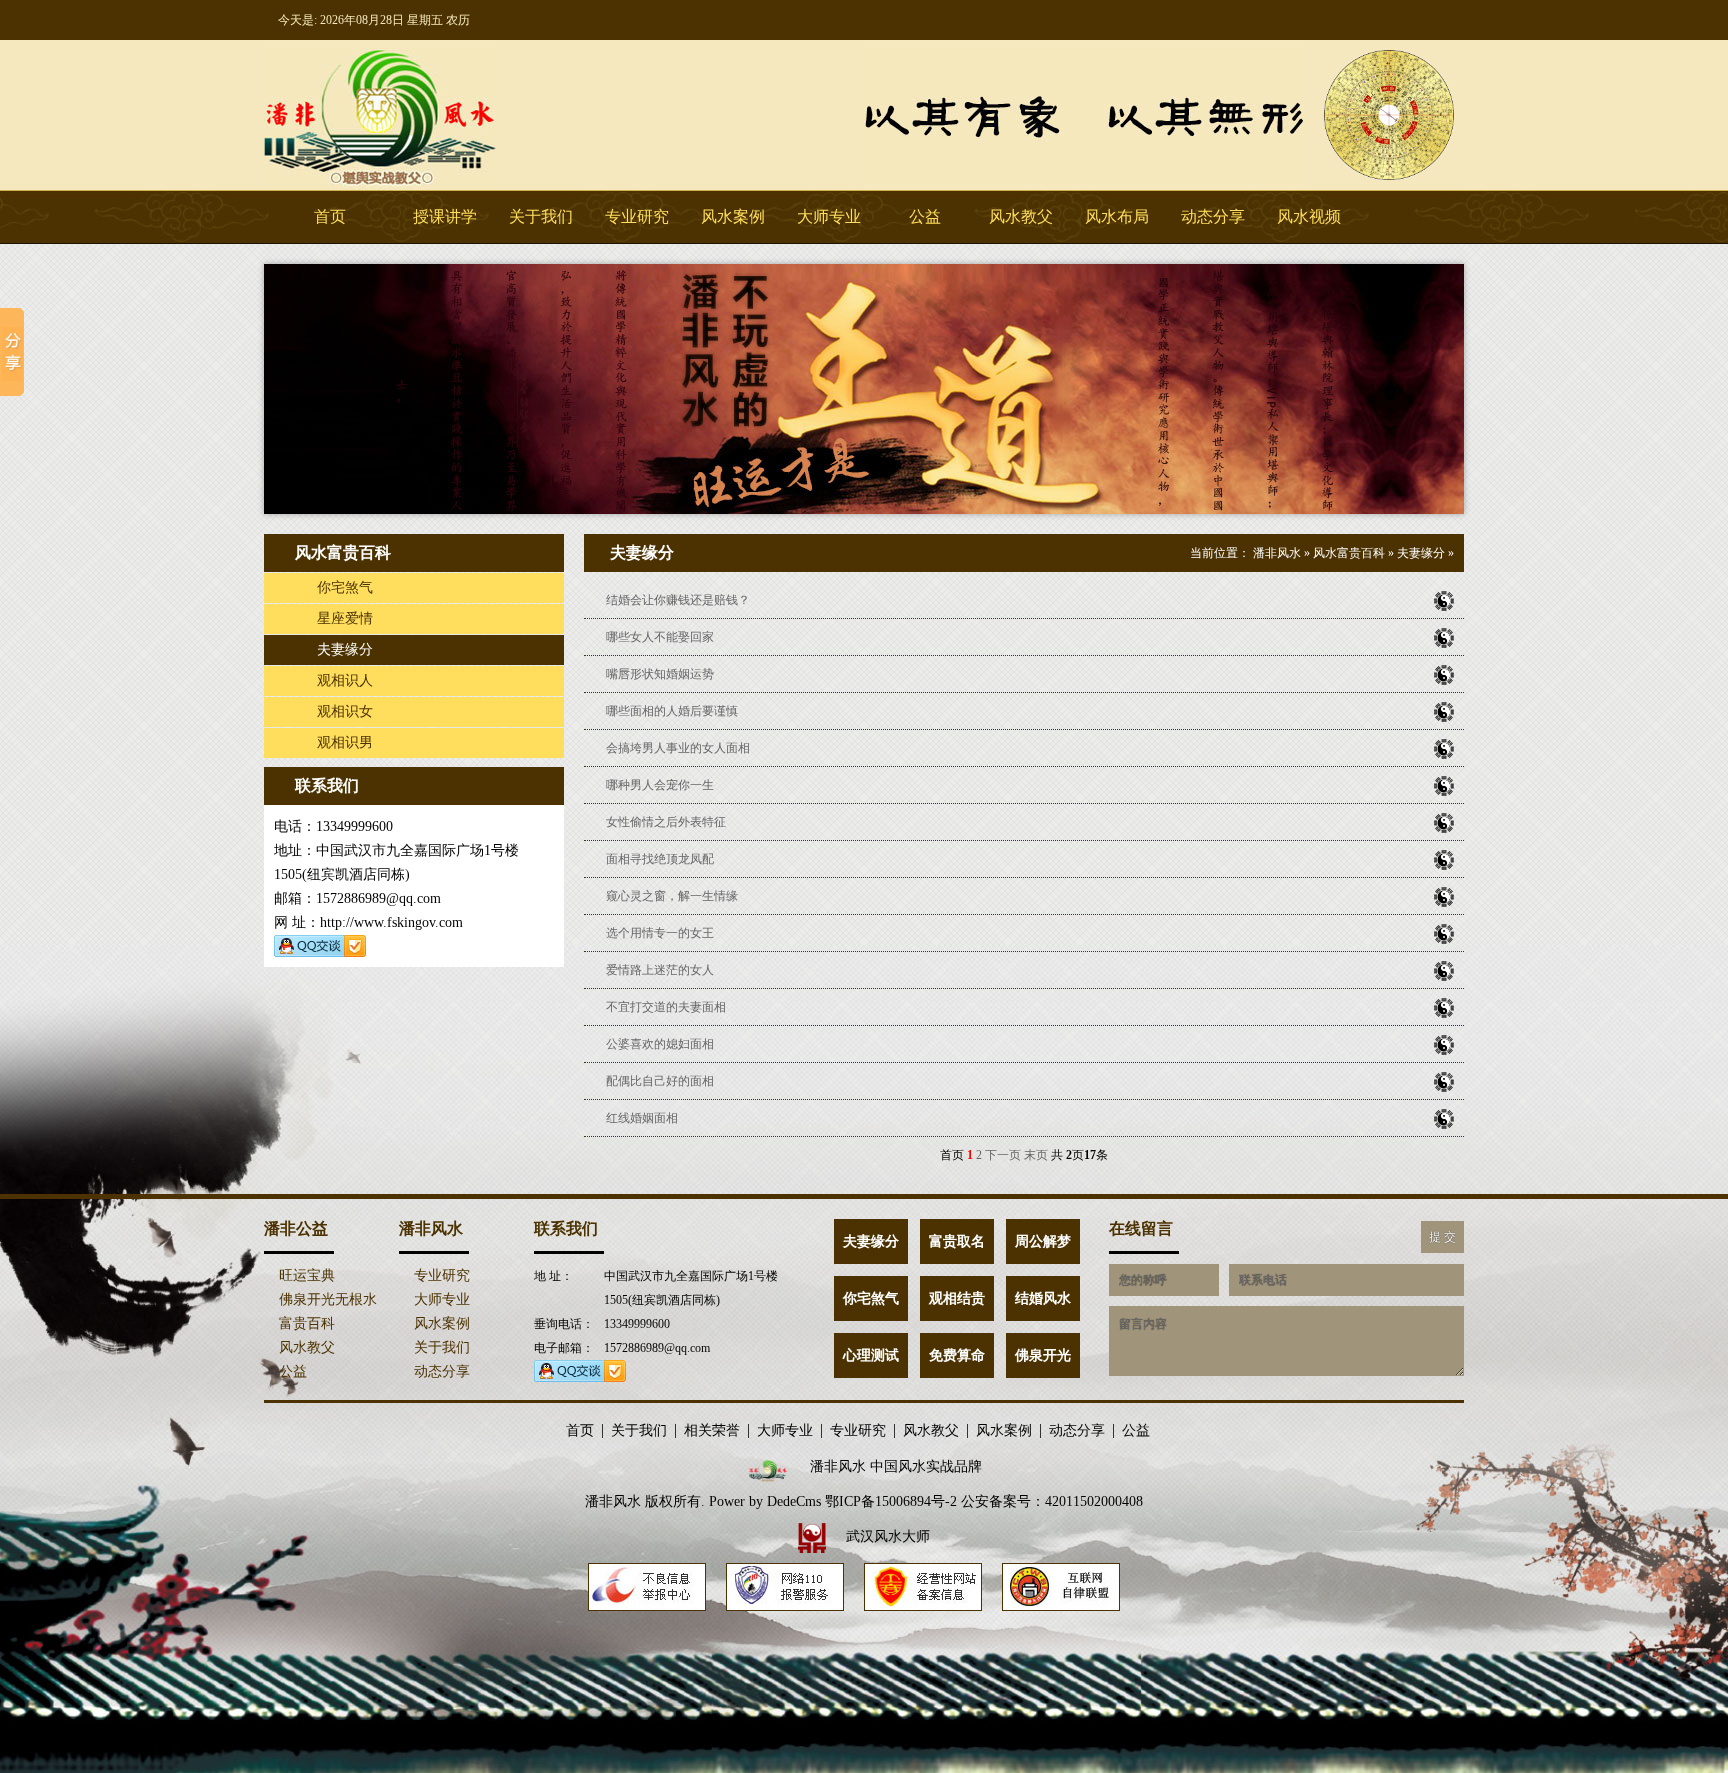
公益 (925, 216)
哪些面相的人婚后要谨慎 (670, 711)
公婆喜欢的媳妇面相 (658, 1044)
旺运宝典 (305, 1275)
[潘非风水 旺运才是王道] (864, 510)
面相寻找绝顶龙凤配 (658, 859)
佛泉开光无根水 (326, 1299)
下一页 (1003, 1155)
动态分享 (1213, 216)
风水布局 (1117, 216)
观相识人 (343, 680)
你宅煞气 (343, 587)
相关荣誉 (712, 1431)
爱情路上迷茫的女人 (658, 970)
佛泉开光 (1043, 1355)
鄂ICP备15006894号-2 (891, 1501)
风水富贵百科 (1349, 553)
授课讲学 (445, 216)
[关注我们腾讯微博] (1453, 20)
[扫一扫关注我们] (1415, 20)
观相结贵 (957, 1298)
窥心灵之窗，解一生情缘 (670, 896)
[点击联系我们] (1396, 20)
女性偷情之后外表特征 (664, 822)
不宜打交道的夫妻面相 (664, 1007)
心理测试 (871, 1355)
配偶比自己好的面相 (658, 1081)
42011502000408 (1094, 1501)
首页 (330, 216)
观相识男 (343, 742)
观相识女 (343, 711)
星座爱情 (343, 618)
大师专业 (829, 216)
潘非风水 (414, 115)
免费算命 (957, 1355)
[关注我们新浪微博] (1434, 20)
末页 (1036, 1155)
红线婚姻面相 (640, 1118)
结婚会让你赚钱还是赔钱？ (676, 600)
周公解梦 (1043, 1241)
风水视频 (1309, 216)
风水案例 (733, 216)
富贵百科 (305, 1323)
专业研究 (637, 216)
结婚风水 (1043, 1298)
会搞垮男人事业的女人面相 (676, 748)
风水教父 (1021, 216)
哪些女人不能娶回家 (658, 637)
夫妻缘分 (343, 649)
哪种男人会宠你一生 (658, 785)
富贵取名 (957, 1241)
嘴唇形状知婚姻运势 (658, 674)
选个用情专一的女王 (658, 933)
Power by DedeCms (765, 1501)
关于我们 (541, 216)
